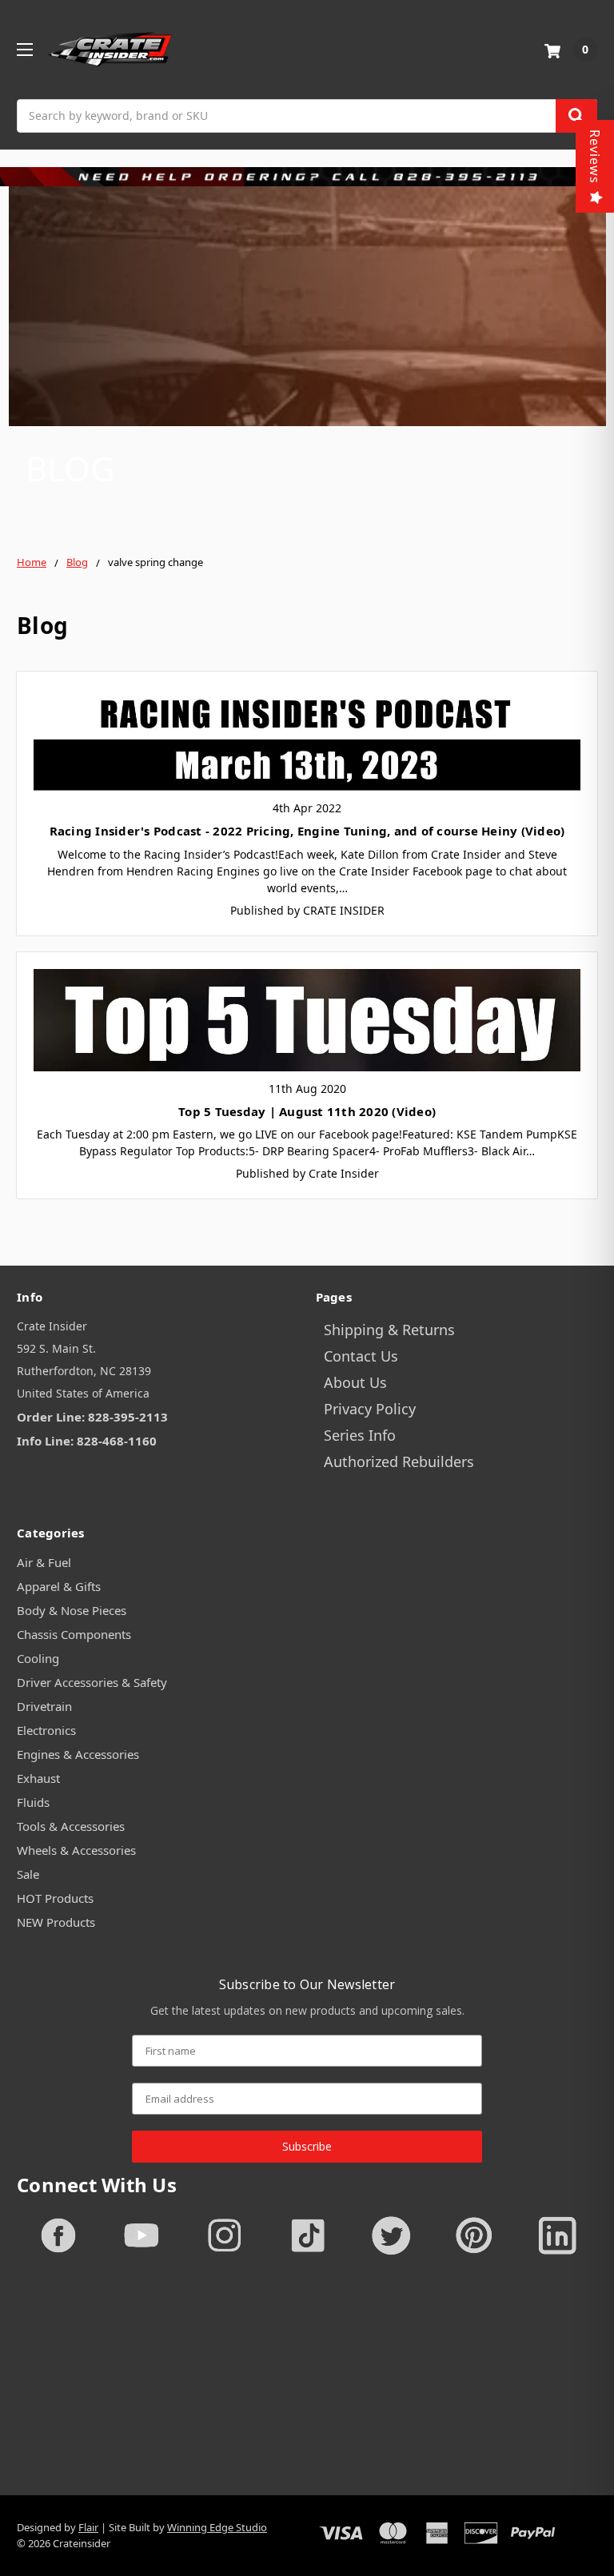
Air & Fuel (44, 1562)
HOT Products (55, 1898)
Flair (88, 2527)
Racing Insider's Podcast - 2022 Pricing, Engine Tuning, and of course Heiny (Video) (307, 831)
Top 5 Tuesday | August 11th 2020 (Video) (307, 1111)
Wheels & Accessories (76, 1850)
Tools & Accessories (71, 1826)
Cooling (38, 1658)
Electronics (46, 1730)
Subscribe (307, 2146)
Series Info (360, 1435)
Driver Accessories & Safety (92, 1682)
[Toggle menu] (24, 49)
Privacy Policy (370, 1409)
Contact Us (361, 1356)
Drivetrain (44, 1706)
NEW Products (56, 1922)
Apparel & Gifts (59, 1586)
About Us (355, 1382)
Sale (28, 1874)
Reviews (595, 157)
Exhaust (38, 1778)
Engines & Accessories (78, 1754)
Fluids (33, 1802)
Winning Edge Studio (217, 2527)
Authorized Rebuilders (399, 1461)
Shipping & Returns (389, 1330)
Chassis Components (74, 1634)
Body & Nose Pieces (72, 1610)
